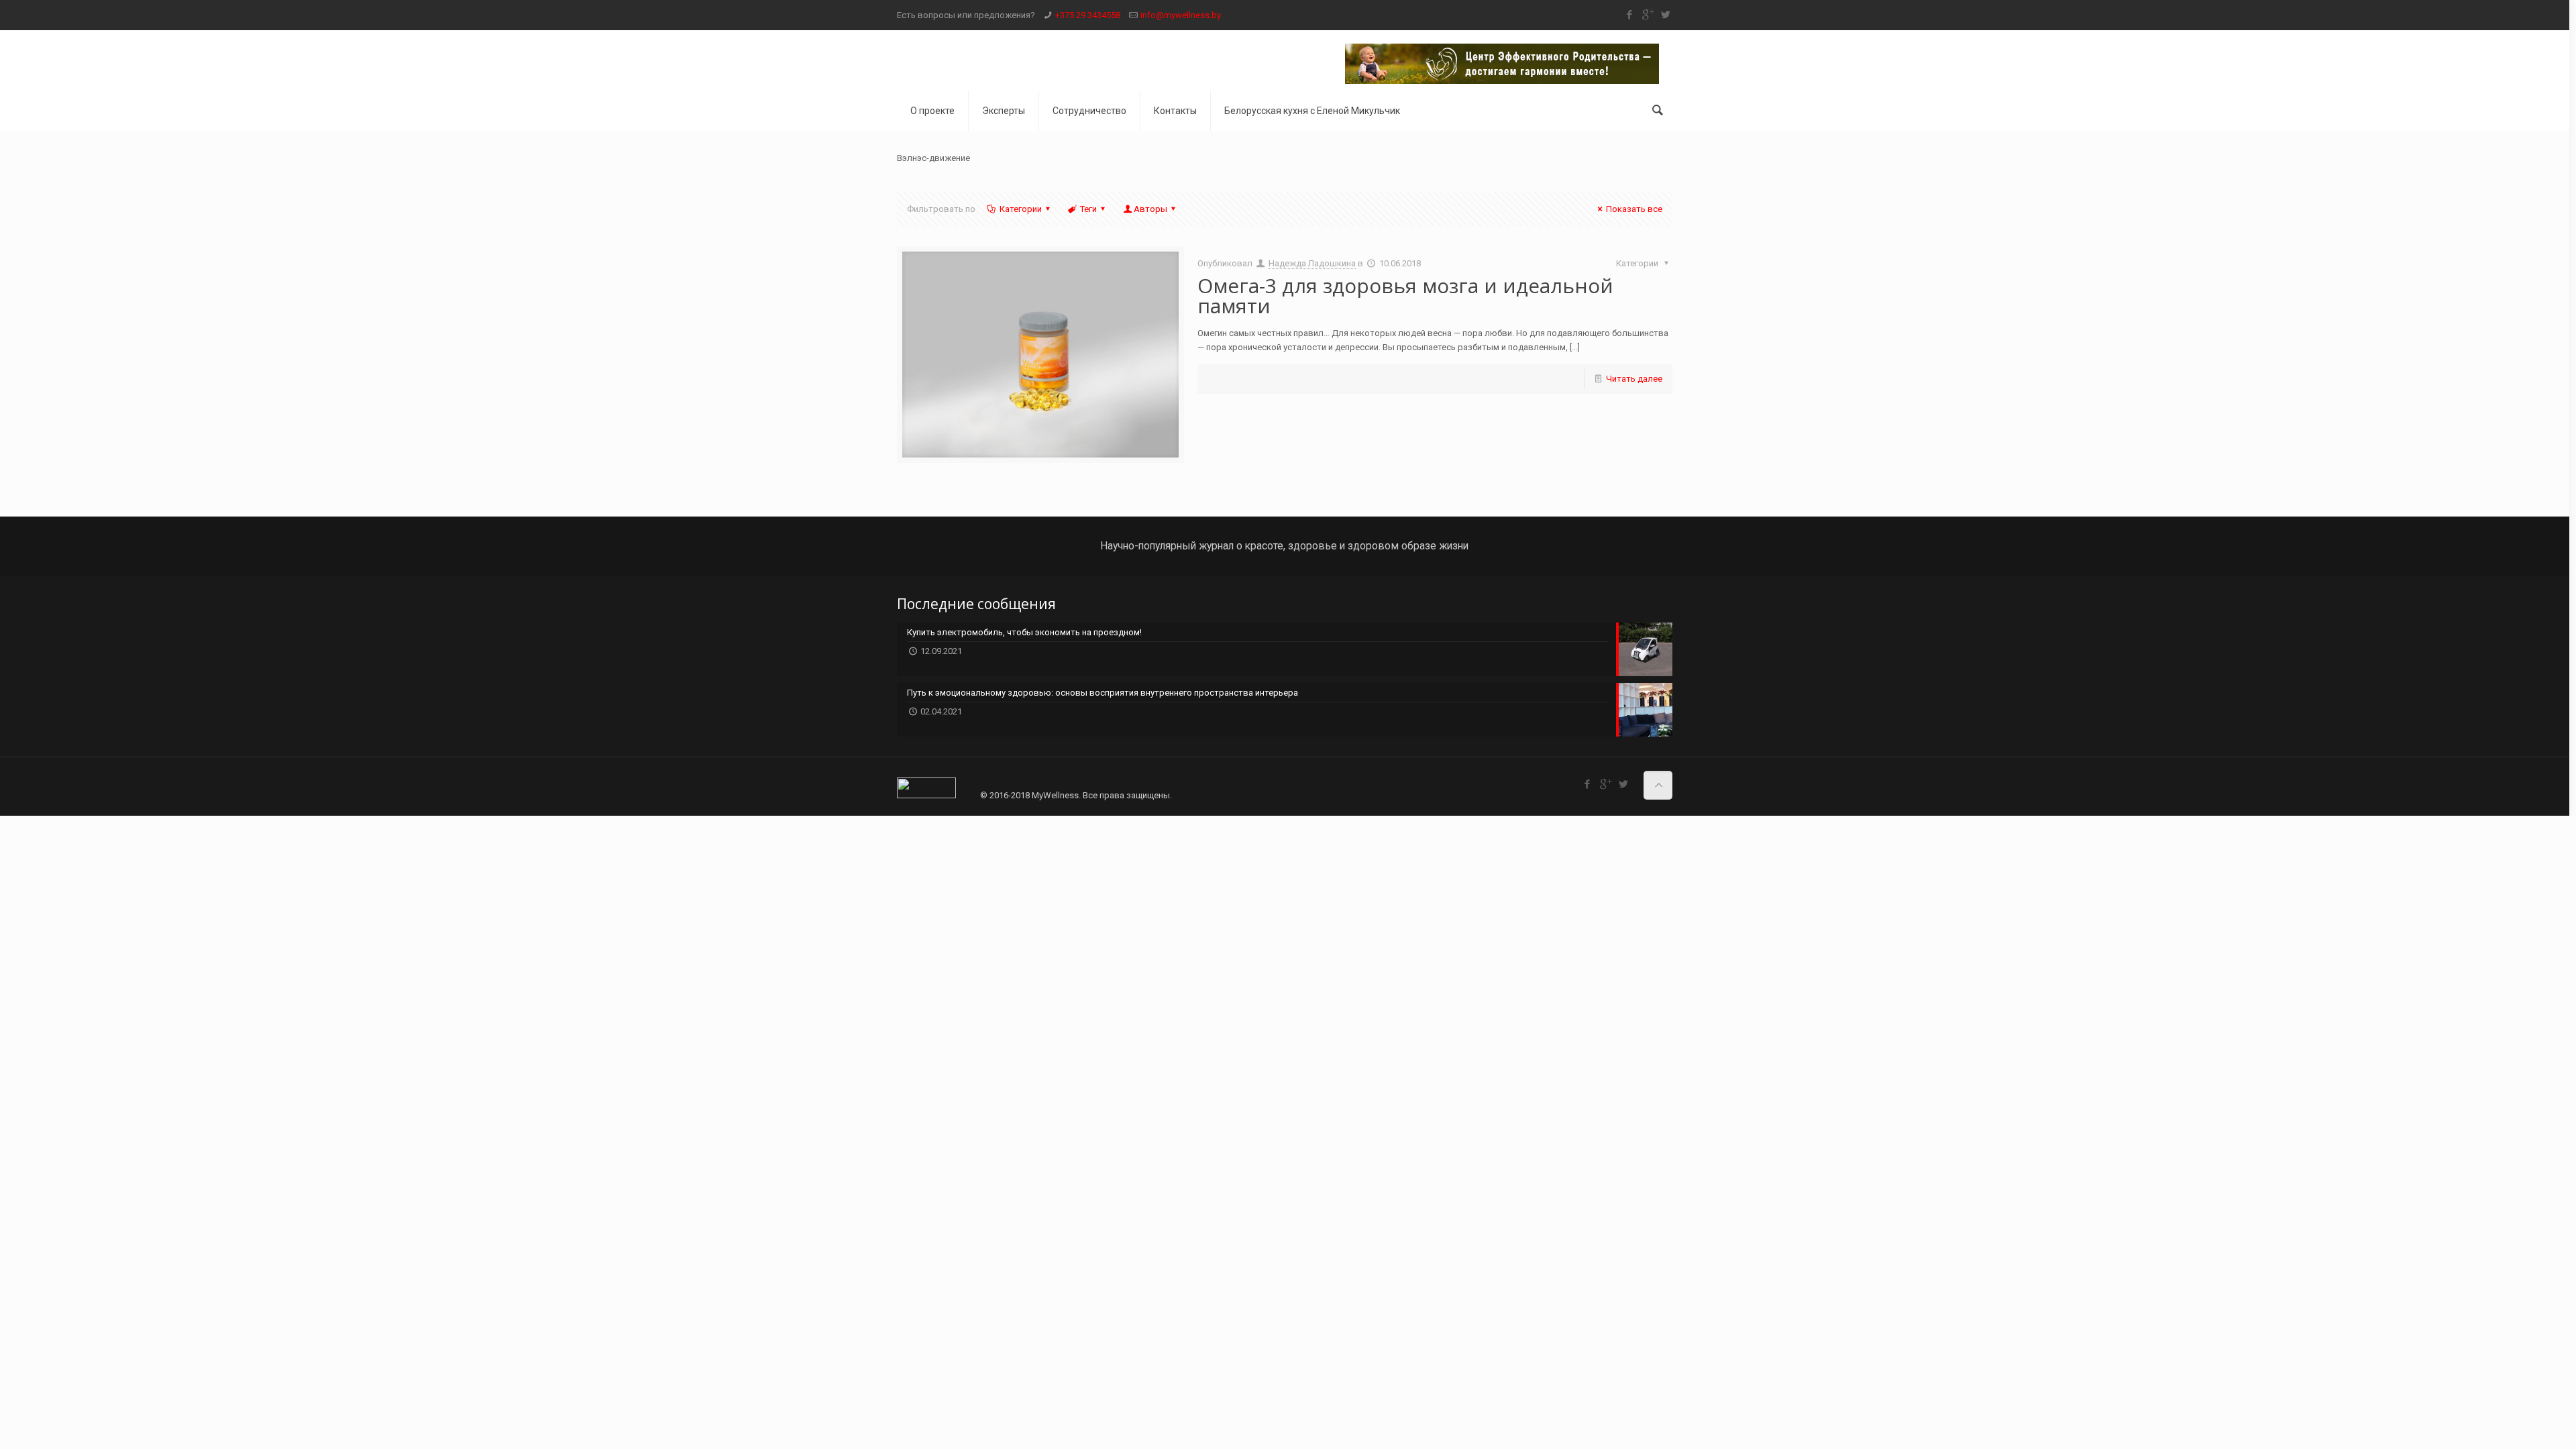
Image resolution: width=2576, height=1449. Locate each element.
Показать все (1634, 209)
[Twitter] (1665, 15)
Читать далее (1634, 379)
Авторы (1150, 209)
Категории (1021, 209)
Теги (1088, 209)
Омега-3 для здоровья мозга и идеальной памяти (1405, 296)
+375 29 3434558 (1088, 15)
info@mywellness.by (1181, 15)
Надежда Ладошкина (1312, 263)
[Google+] (1647, 15)
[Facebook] (1629, 15)
